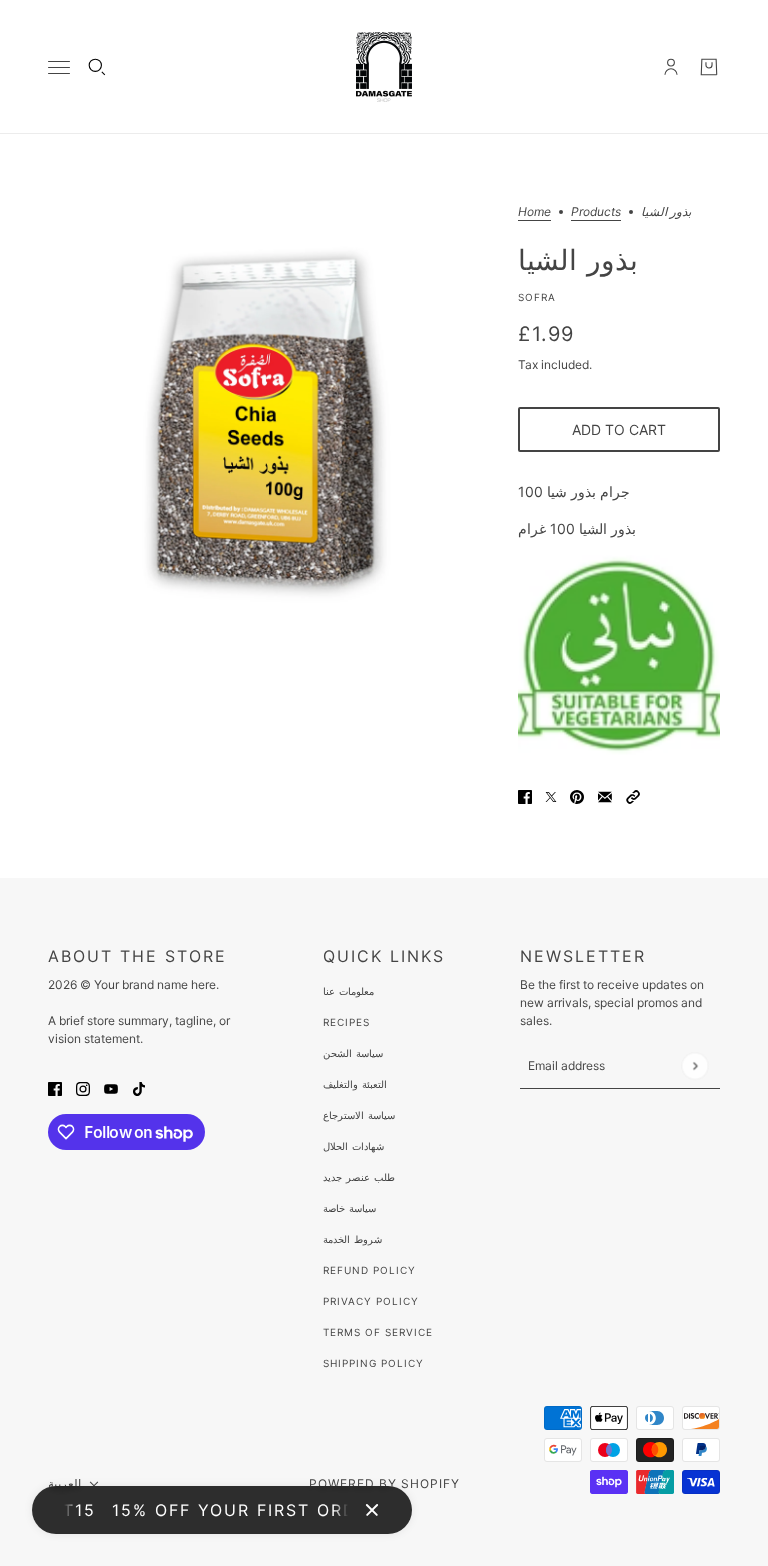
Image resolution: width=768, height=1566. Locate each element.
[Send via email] (605, 795)
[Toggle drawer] (59, 67)
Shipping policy (373, 1363)
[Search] (97, 67)
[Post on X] (551, 795)
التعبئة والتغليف (355, 1084)
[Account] (671, 67)
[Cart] (709, 67)
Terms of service (378, 1332)
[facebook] (55, 1087)
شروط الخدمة (352, 1239)
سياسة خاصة (349, 1208)
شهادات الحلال (353, 1146)
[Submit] (694, 1065)
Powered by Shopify (384, 1483)
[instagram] (83, 1087)
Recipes (346, 1022)
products (596, 212)
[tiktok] (139, 1087)
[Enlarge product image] (267, 425)
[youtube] (111, 1087)
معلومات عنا (348, 991)
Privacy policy (371, 1301)
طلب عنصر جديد (359, 1177)
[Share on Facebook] (525, 795)
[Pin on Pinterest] (577, 795)
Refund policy (369, 1270)
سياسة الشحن (353, 1053)
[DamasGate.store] (384, 67)
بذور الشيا (578, 259)
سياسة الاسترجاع (359, 1115)
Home (534, 212)
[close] (372, 1510)
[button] (633, 795)
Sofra (537, 297)
